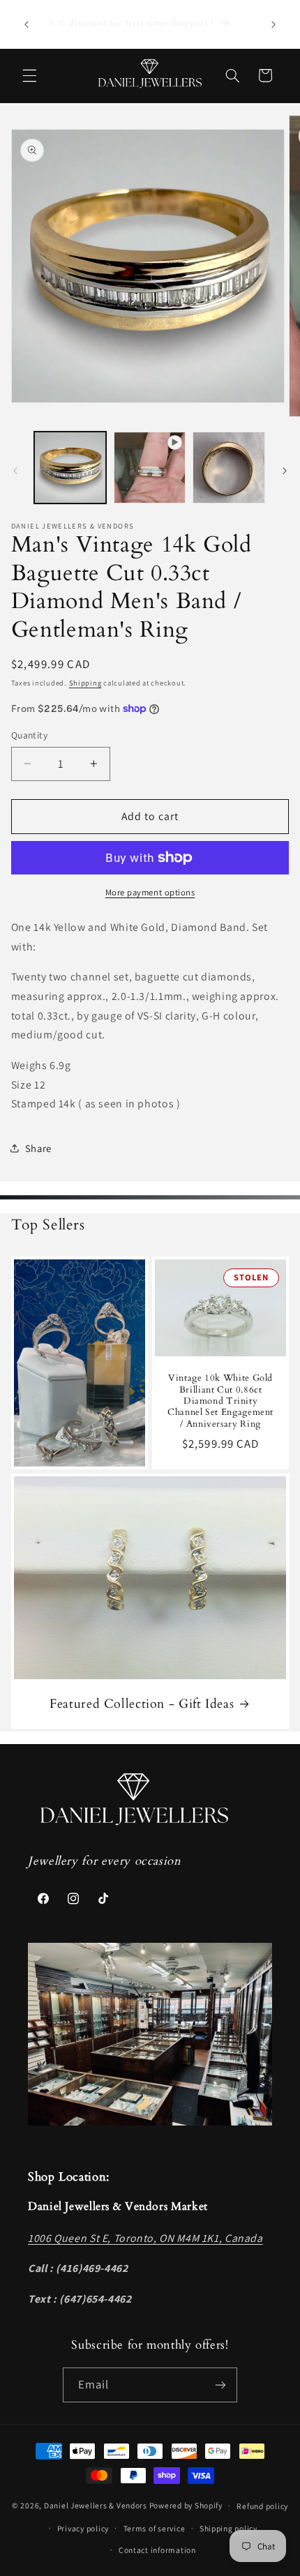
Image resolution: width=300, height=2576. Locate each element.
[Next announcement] (273, 24)
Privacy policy (83, 2528)
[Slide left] (15, 471)
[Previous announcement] (27, 24)
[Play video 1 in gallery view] (150, 468)
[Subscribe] (220, 2385)
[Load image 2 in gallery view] (228, 468)
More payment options (150, 892)
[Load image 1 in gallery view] (70, 468)
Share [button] (38, 1148)
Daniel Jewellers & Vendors (96, 2505)
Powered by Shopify (186, 2505)
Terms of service (155, 2528)
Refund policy (262, 2506)
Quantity (29, 735)
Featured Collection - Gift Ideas (142, 1704)
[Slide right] (285, 471)
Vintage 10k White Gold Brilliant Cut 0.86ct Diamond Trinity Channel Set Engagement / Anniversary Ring (220, 1401)
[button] (29, 75)
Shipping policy (228, 2528)
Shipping (85, 683)
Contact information (157, 2550)
